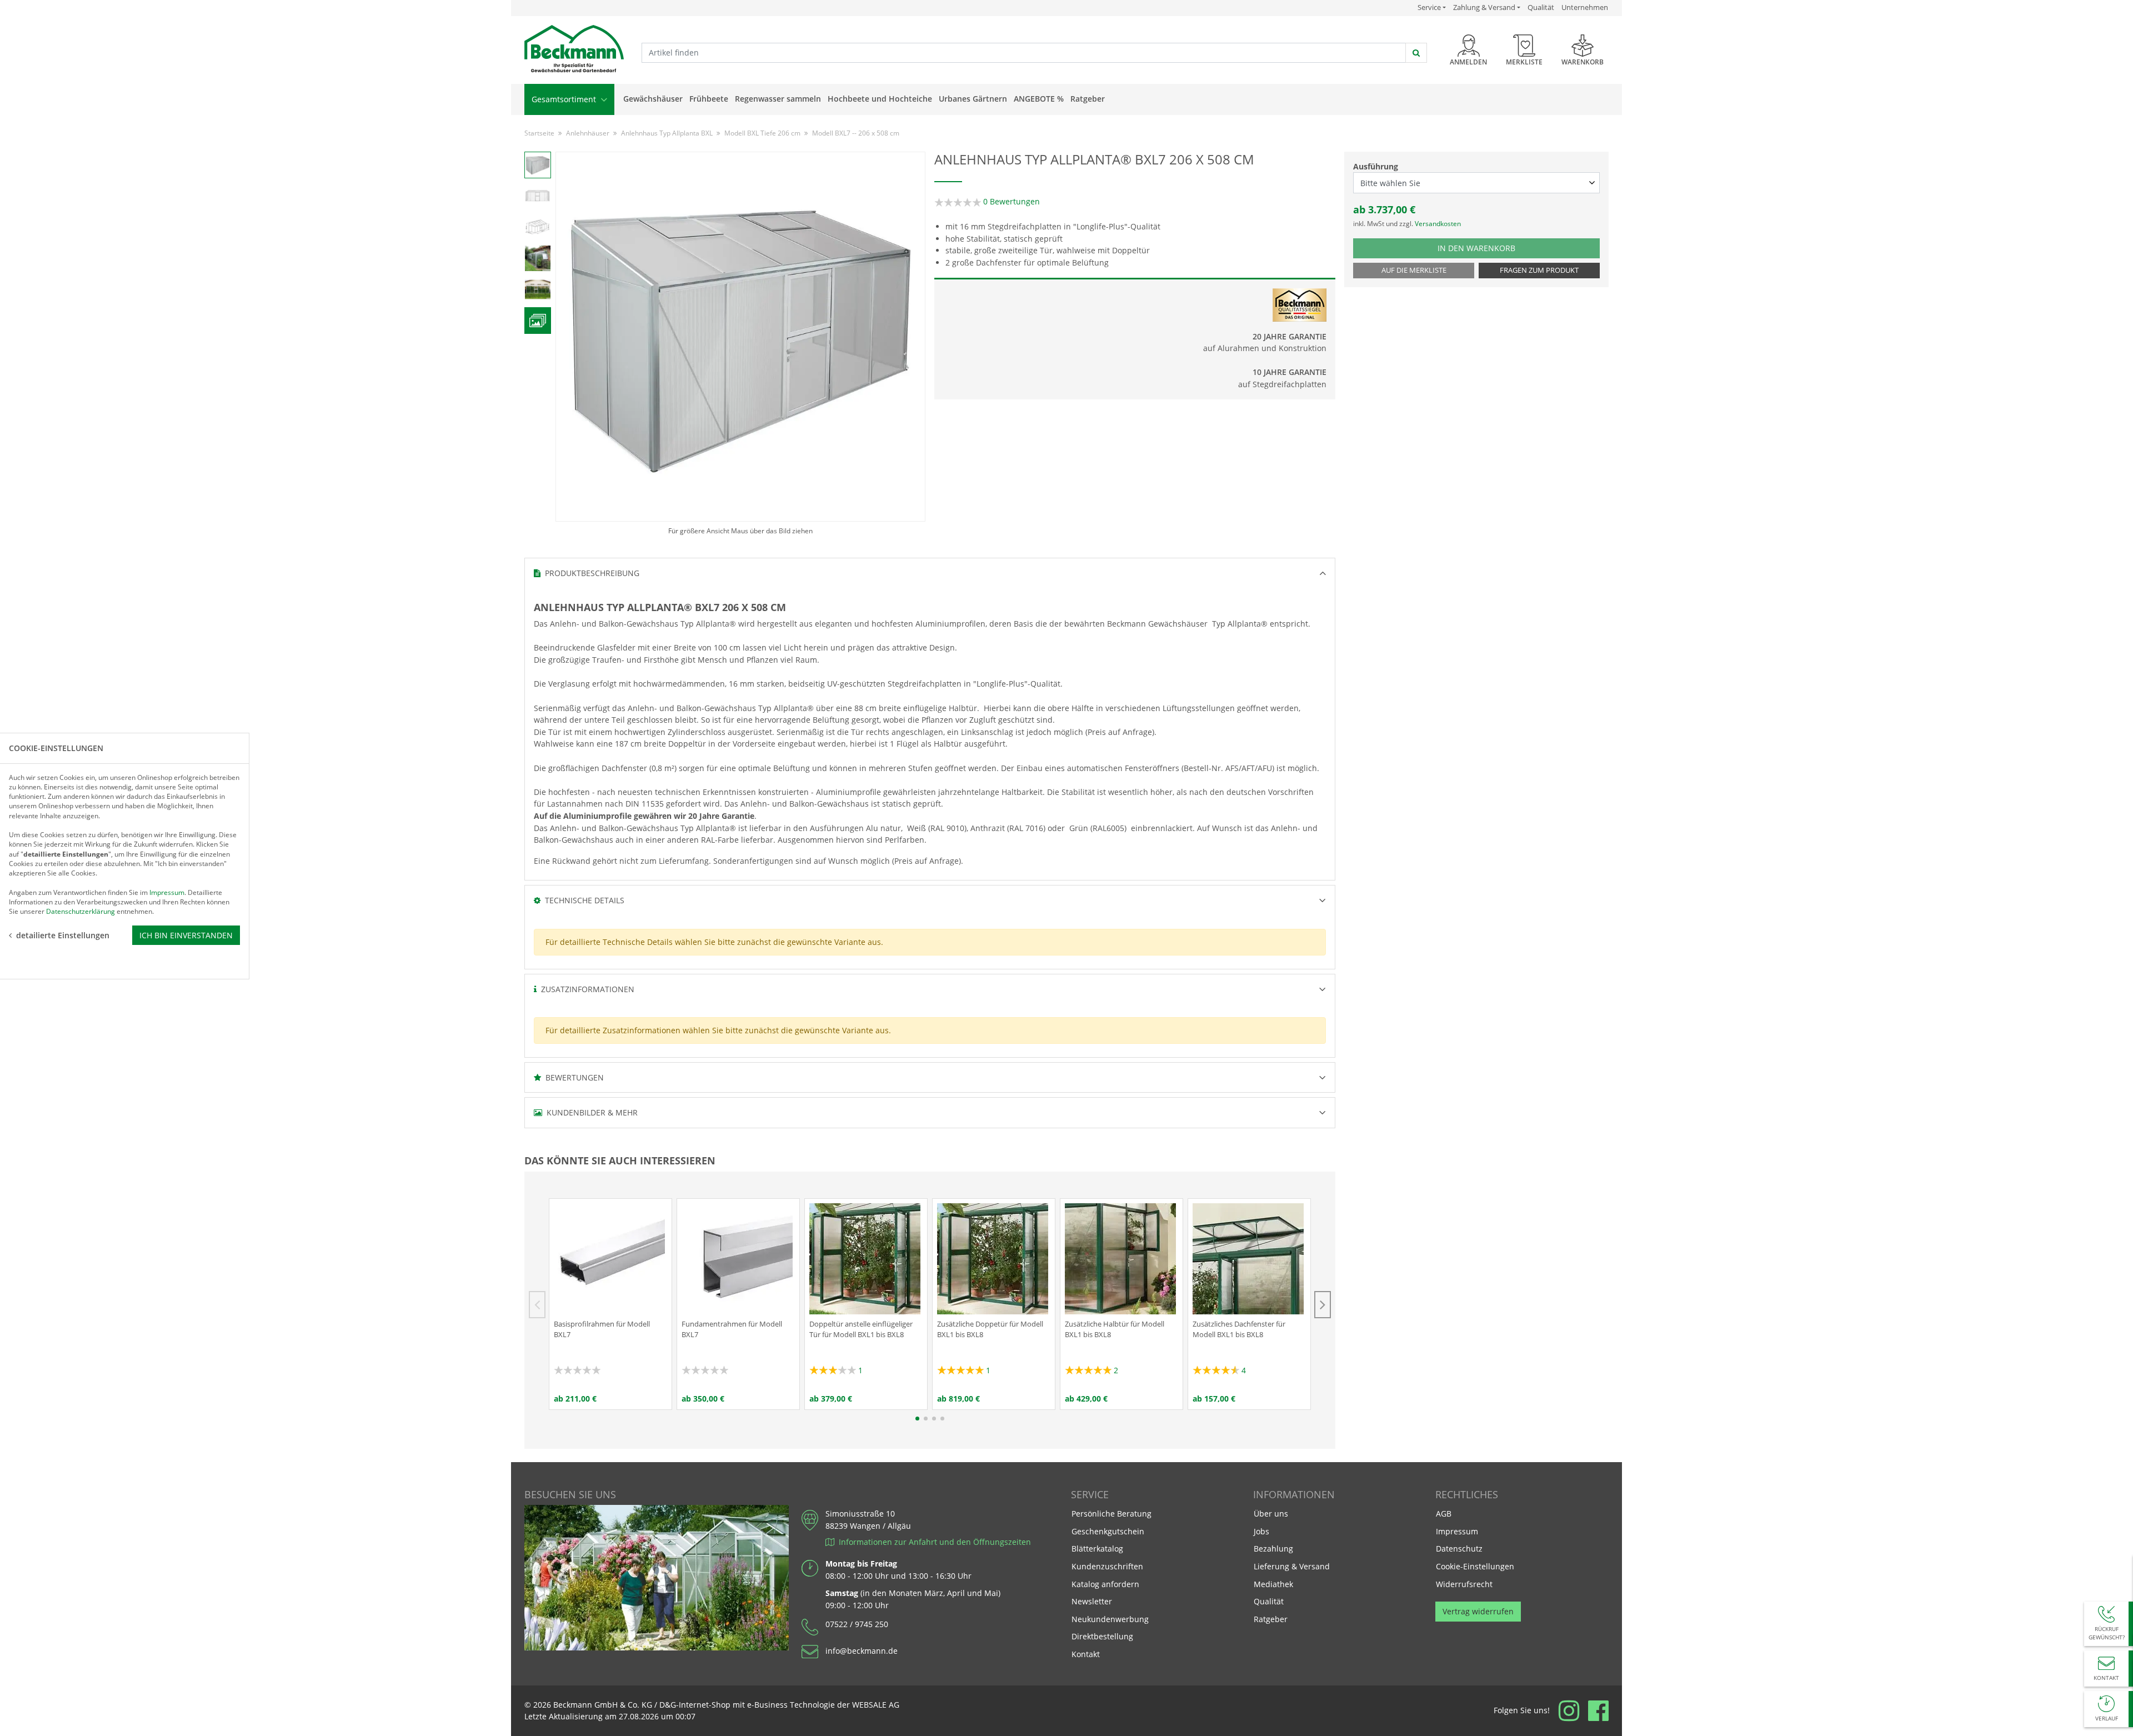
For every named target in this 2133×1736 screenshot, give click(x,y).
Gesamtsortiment (565, 99)
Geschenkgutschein (1108, 1531)
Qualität (1541, 7)
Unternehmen (1585, 7)
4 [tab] (942, 1419)
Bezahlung (1273, 1549)
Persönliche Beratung (1111, 1514)
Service (1432, 7)
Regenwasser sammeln (778, 99)
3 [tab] (934, 1419)
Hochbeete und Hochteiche (880, 99)
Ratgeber (1088, 99)
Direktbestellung (1102, 1636)
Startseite (539, 133)
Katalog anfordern (1105, 1584)
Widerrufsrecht (1464, 1584)
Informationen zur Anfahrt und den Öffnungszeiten (933, 1542)
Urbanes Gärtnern (973, 99)
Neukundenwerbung (1110, 1619)
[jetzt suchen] (1416, 53)
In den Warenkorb (1483, 248)
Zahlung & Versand (1484, 7)
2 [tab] (926, 1419)
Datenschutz (1459, 1549)
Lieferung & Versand (1292, 1566)
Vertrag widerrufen (1478, 1611)
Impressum (1457, 1531)
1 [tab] (917, 1419)
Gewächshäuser (653, 99)
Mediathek (1273, 1584)
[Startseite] (574, 49)
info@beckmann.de (862, 1651)
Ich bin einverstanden (186, 935)
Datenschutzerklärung (81, 911)
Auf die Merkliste (1414, 270)
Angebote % (1039, 99)
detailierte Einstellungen (63, 935)
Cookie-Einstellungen (1475, 1566)
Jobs (1261, 1531)
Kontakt (1086, 1654)
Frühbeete (709, 99)
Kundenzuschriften (1107, 1566)
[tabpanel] (610, 1304)
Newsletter (1092, 1601)
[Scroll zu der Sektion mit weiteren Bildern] (538, 321)
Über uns (1271, 1514)
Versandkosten (1438, 224)
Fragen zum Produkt (1539, 270)
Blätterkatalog (1097, 1549)
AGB (1444, 1514)
